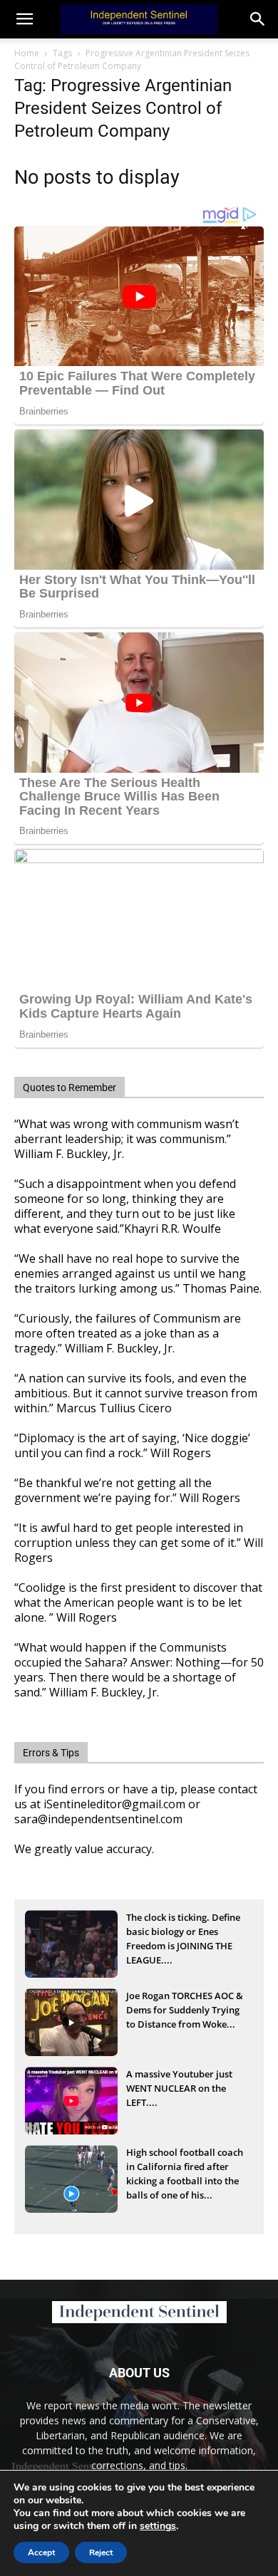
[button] (258, 19)
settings (158, 2526)
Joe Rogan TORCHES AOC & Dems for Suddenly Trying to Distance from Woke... (185, 2010)
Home (27, 53)
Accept (41, 2552)
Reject (101, 2552)
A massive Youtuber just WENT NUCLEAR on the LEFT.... (179, 2088)
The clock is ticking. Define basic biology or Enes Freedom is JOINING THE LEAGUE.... (183, 1933)
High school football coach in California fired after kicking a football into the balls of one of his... (185, 2168)
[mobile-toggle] (24, 19)
